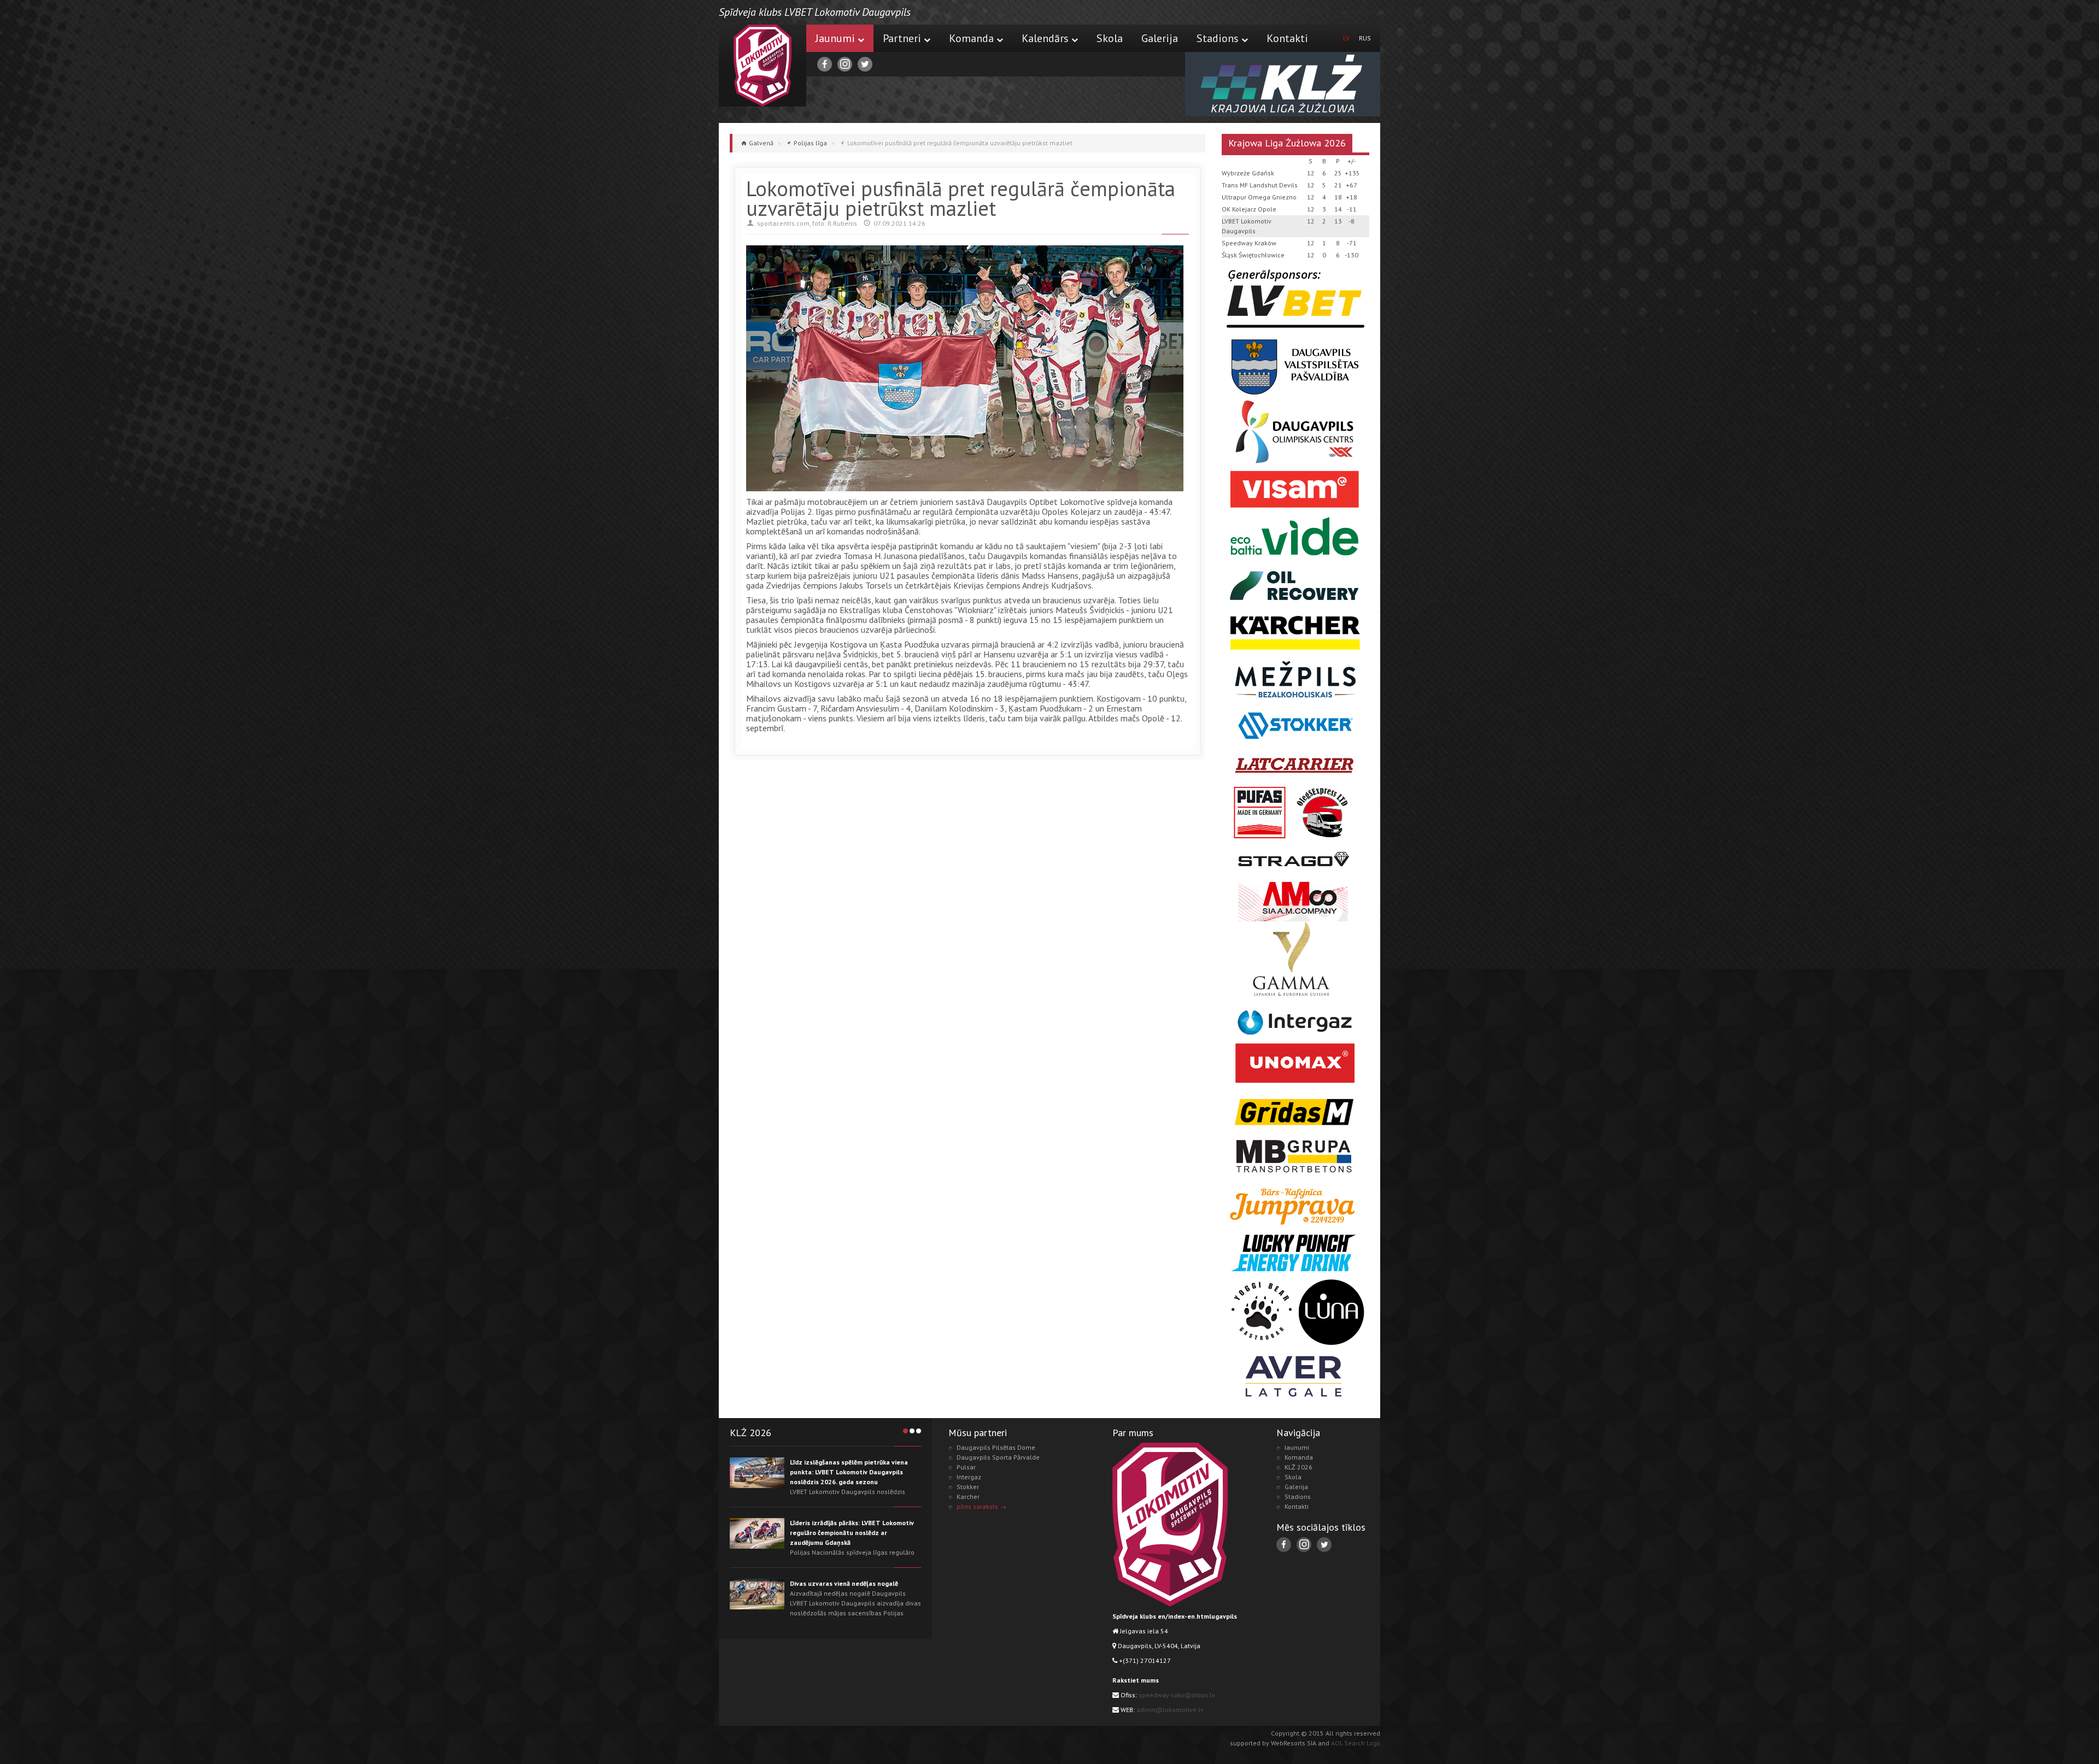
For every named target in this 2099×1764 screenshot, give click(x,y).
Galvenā (761, 143)
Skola (1110, 38)
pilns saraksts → (981, 1506)
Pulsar (966, 1467)
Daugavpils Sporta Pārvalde (998, 1457)
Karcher (968, 1497)
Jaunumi (835, 38)
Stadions (1218, 38)
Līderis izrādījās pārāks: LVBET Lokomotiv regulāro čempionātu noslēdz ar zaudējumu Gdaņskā (852, 1533)
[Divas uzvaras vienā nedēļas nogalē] (757, 1594)
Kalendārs (1045, 38)
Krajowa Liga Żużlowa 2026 (1287, 143)
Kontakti (1287, 38)
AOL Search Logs (1356, 1743)
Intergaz (969, 1477)
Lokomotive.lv (763, 66)
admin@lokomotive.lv (1170, 1710)
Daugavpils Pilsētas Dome (996, 1447)
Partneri (902, 38)
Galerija (1160, 38)
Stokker (968, 1487)
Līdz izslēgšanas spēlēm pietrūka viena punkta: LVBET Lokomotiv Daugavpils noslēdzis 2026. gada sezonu (849, 1472)
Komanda (971, 38)
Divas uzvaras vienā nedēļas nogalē (844, 1583)
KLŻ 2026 (1298, 1467)
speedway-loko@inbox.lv (1177, 1695)
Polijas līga (810, 143)
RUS (1365, 38)
